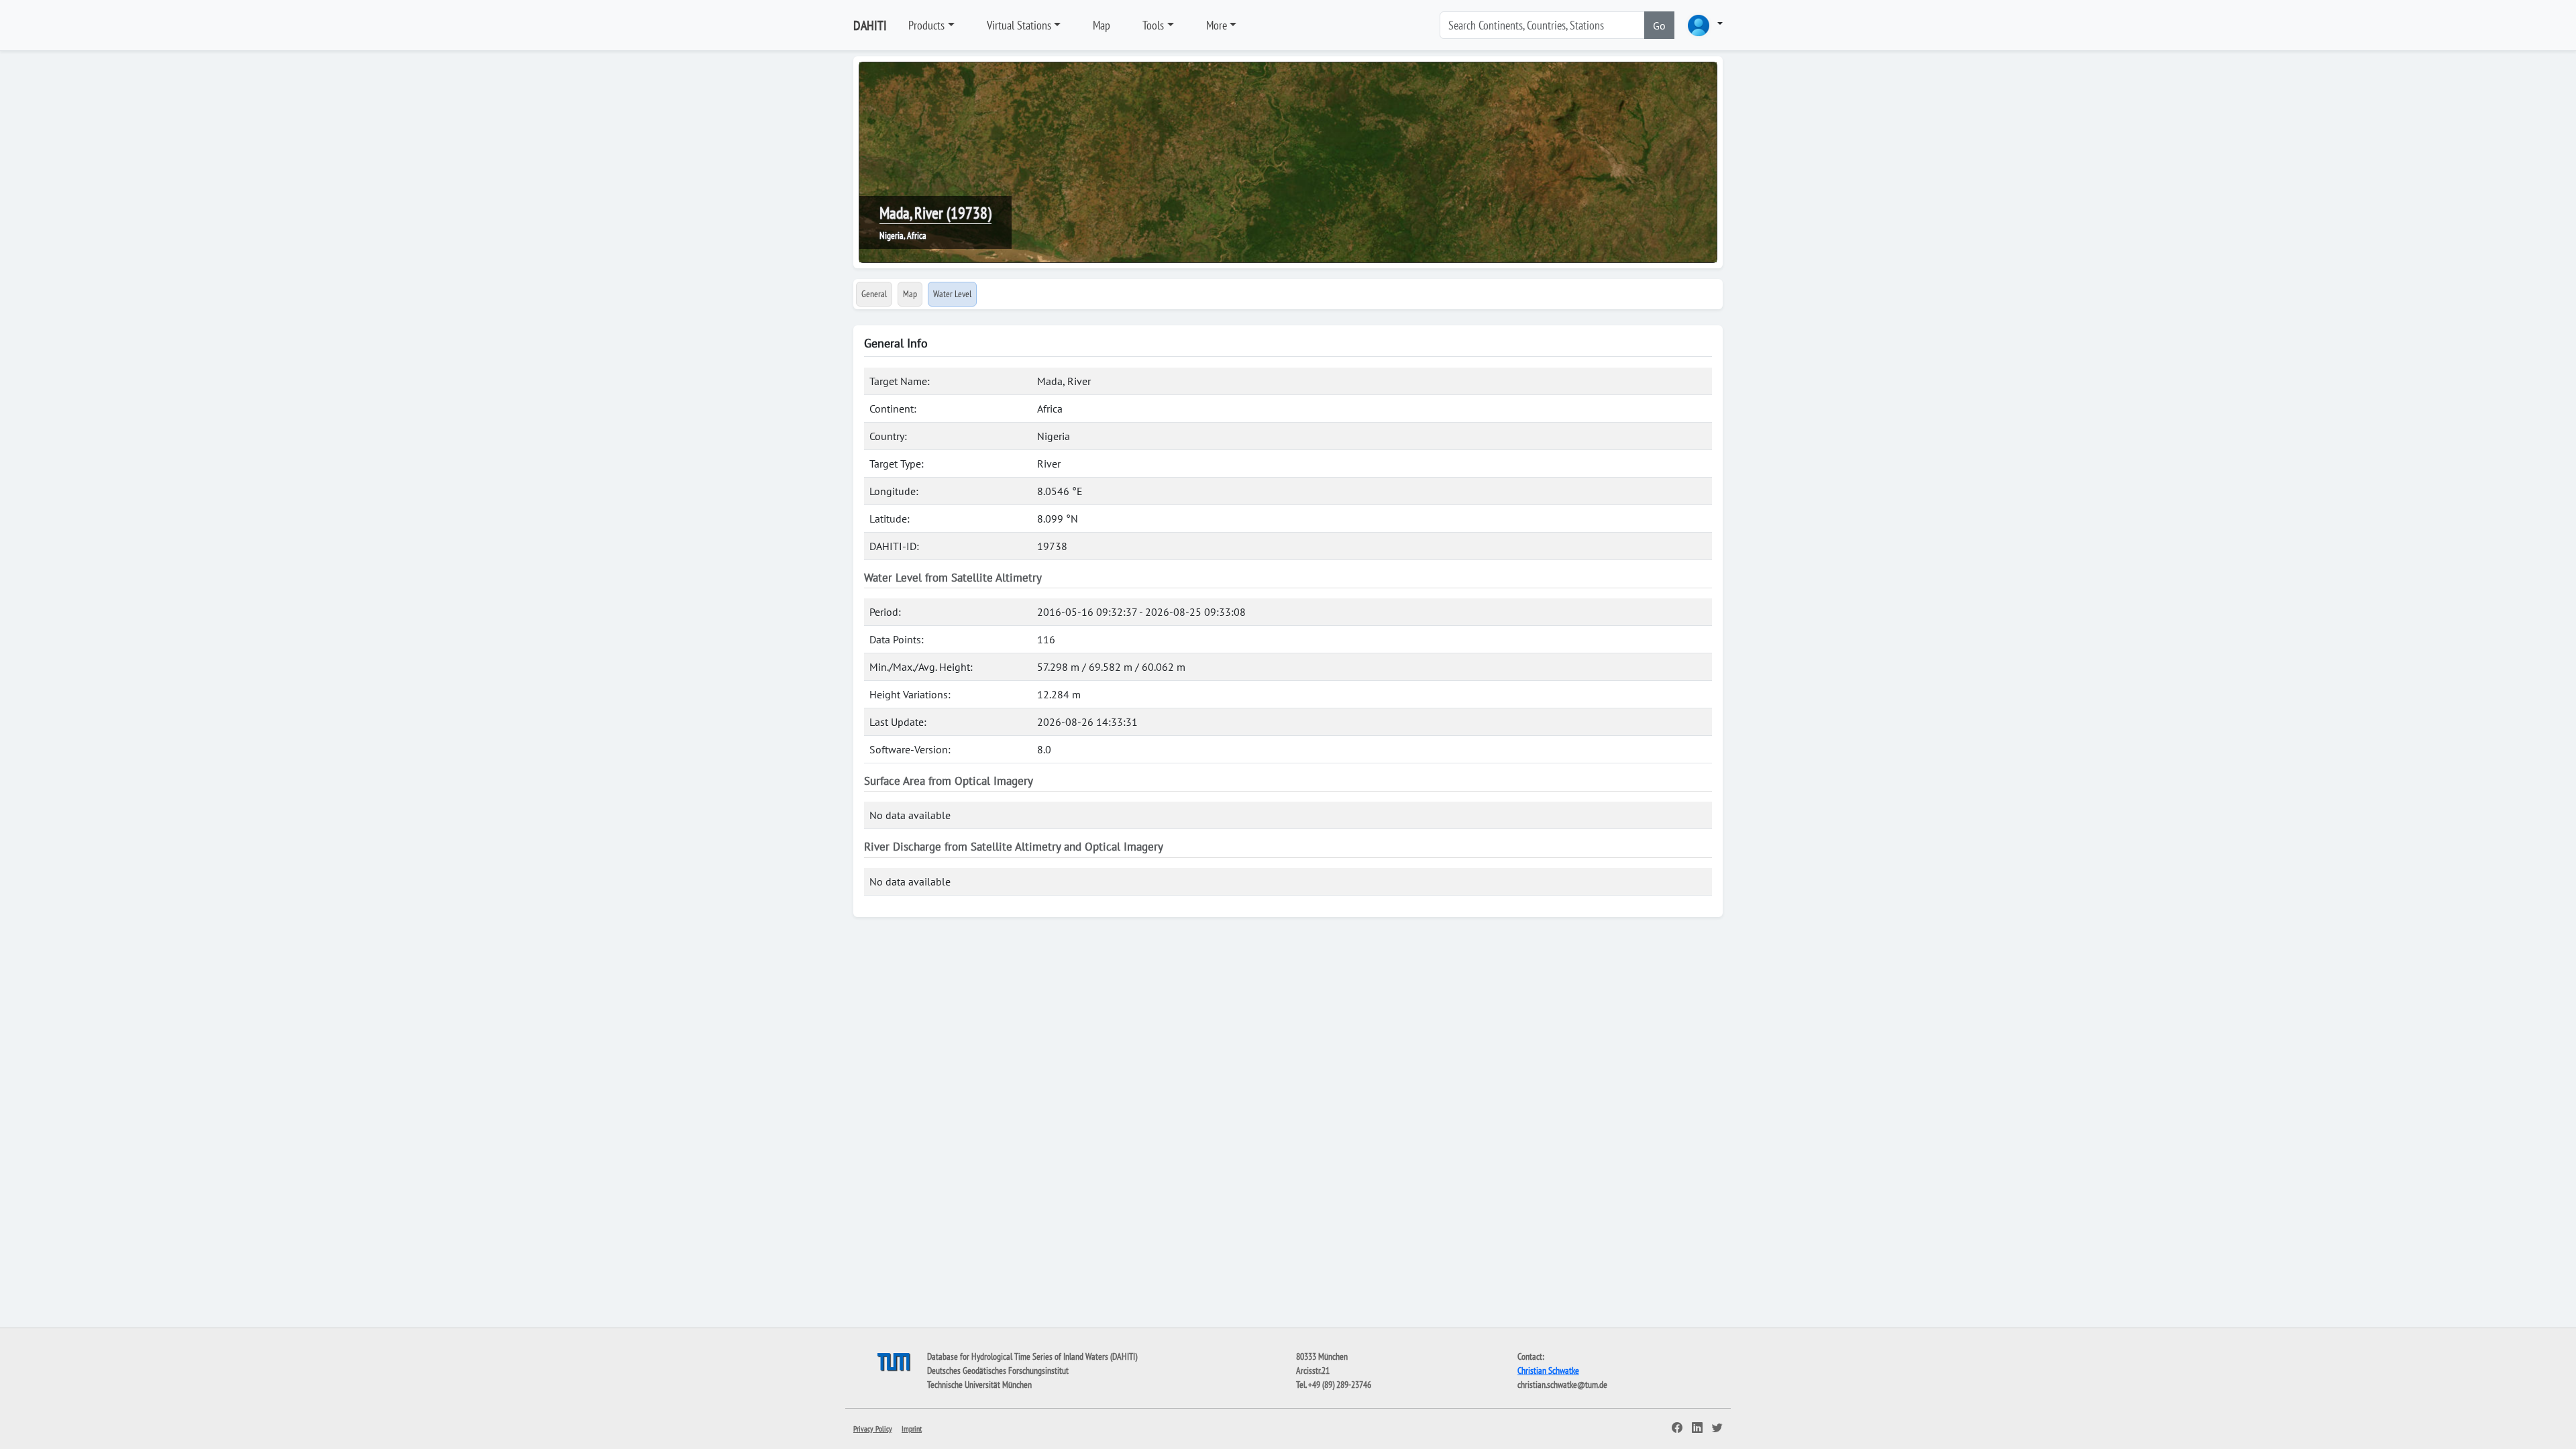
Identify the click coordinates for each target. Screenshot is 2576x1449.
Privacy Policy (873, 1429)
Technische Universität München (979, 1385)
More (1217, 25)
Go (1659, 25)
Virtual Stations (1019, 25)
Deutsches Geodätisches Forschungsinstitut (998, 1371)
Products (926, 25)
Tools (1153, 25)
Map (1102, 25)
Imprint (912, 1429)
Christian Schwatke (1548, 1371)
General (874, 294)
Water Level (952, 294)
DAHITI (870, 25)
